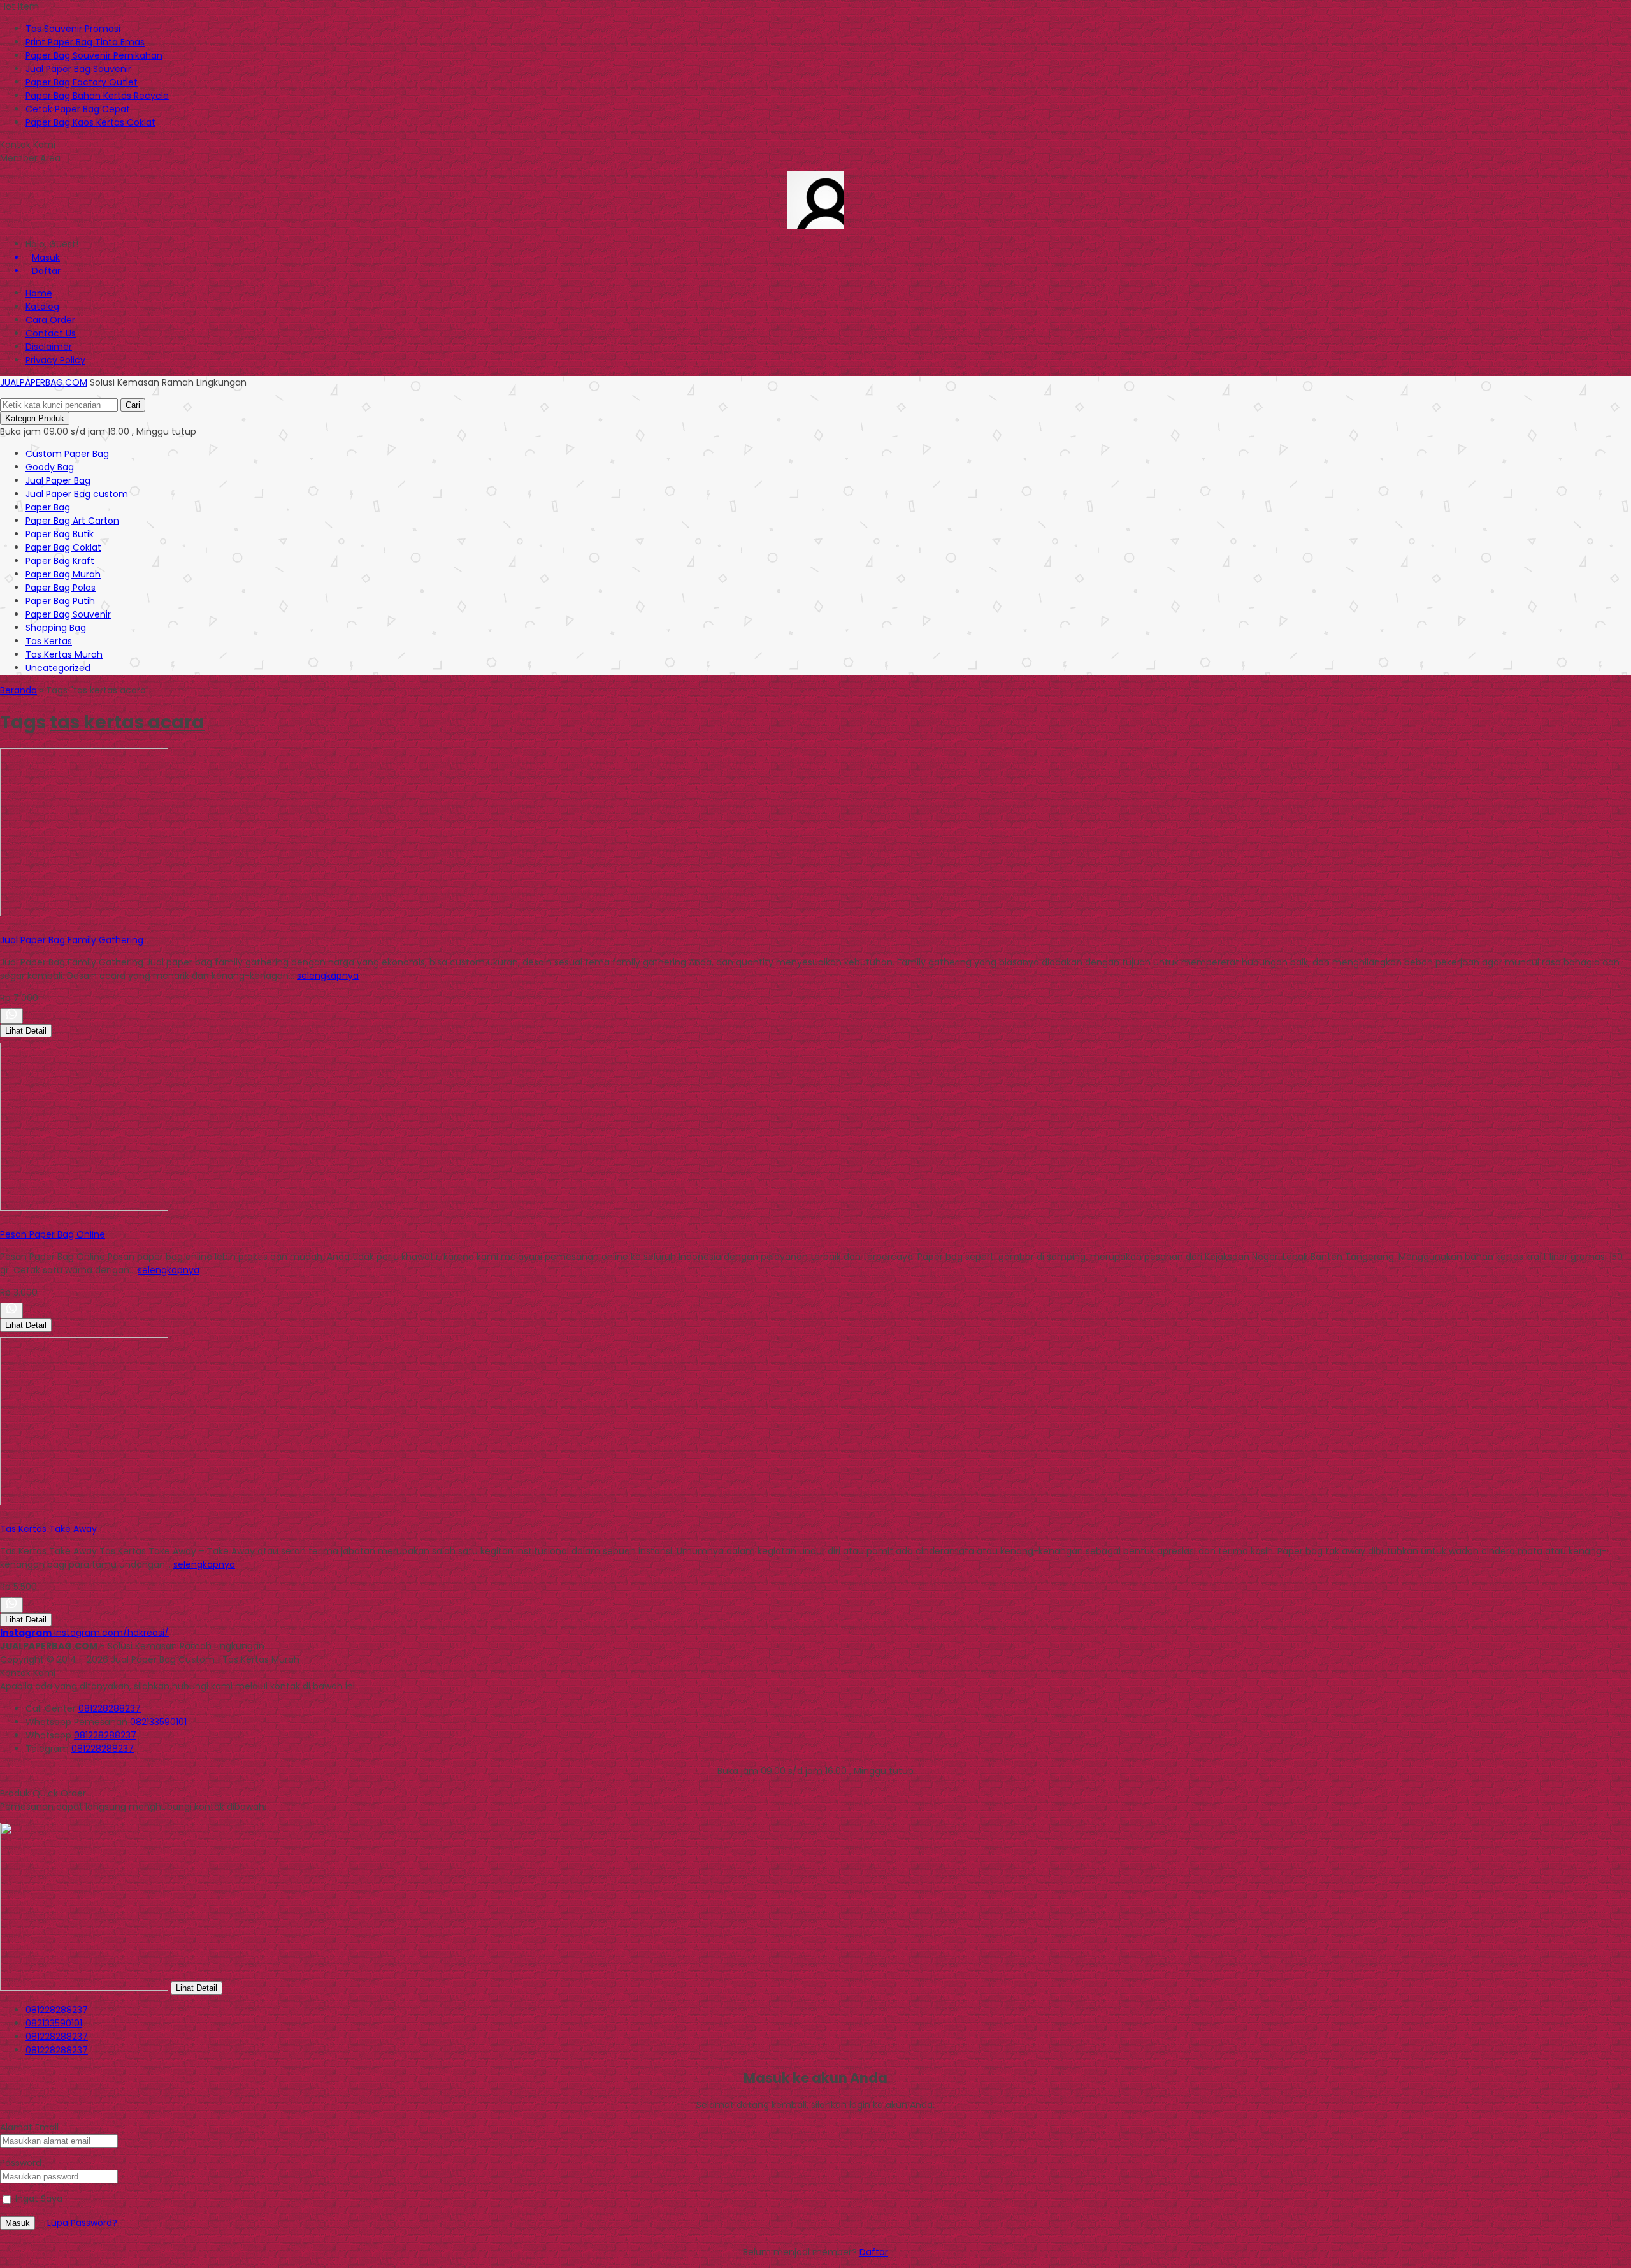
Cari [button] (133, 405)
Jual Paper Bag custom (77, 494)
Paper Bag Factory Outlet (82, 82)
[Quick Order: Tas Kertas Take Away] (2, 1515)
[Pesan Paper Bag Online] (84, 1208)
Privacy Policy (55, 360)
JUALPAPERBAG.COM (44, 382)
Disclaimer (49, 347)
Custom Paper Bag (67, 454)
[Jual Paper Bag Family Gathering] (84, 913)
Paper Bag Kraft (60, 561)
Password (21, 2163)
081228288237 (110, 1708)
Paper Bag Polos (61, 588)
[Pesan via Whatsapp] (11, 1016)
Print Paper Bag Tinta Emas (85, 42)
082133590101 (158, 1722)
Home (39, 293)
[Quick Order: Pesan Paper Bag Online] (2, 1221)
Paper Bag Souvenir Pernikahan (94, 55)
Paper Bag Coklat (63, 547)
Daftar (874, 2252)
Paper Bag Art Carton (72, 521)
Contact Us (51, 333)
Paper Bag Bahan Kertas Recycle (97, 96)
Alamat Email (29, 2127)
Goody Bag (50, 467)
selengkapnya (328, 976)
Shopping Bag (56, 628)
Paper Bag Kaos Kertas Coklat (90, 122)
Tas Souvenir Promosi (73, 29)
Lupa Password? (82, 2223)
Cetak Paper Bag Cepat (78, 109)
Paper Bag (48, 507)
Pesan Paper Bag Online (53, 1234)
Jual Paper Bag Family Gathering (72, 940)
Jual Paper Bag (58, 480)
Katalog (42, 307)
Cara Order (50, 320)
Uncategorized (58, 668)
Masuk (18, 2223)
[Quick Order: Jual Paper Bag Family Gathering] (2, 927)
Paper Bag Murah (63, 574)
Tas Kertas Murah (64, 654)
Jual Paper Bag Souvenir (78, 69)
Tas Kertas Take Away (48, 1529)
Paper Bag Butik (60, 534)
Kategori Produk (35, 418)
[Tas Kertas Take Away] (84, 1502)
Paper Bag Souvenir (68, 614)
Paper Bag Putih (60, 601)
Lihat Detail (26, 1031)
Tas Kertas (49, 641)
